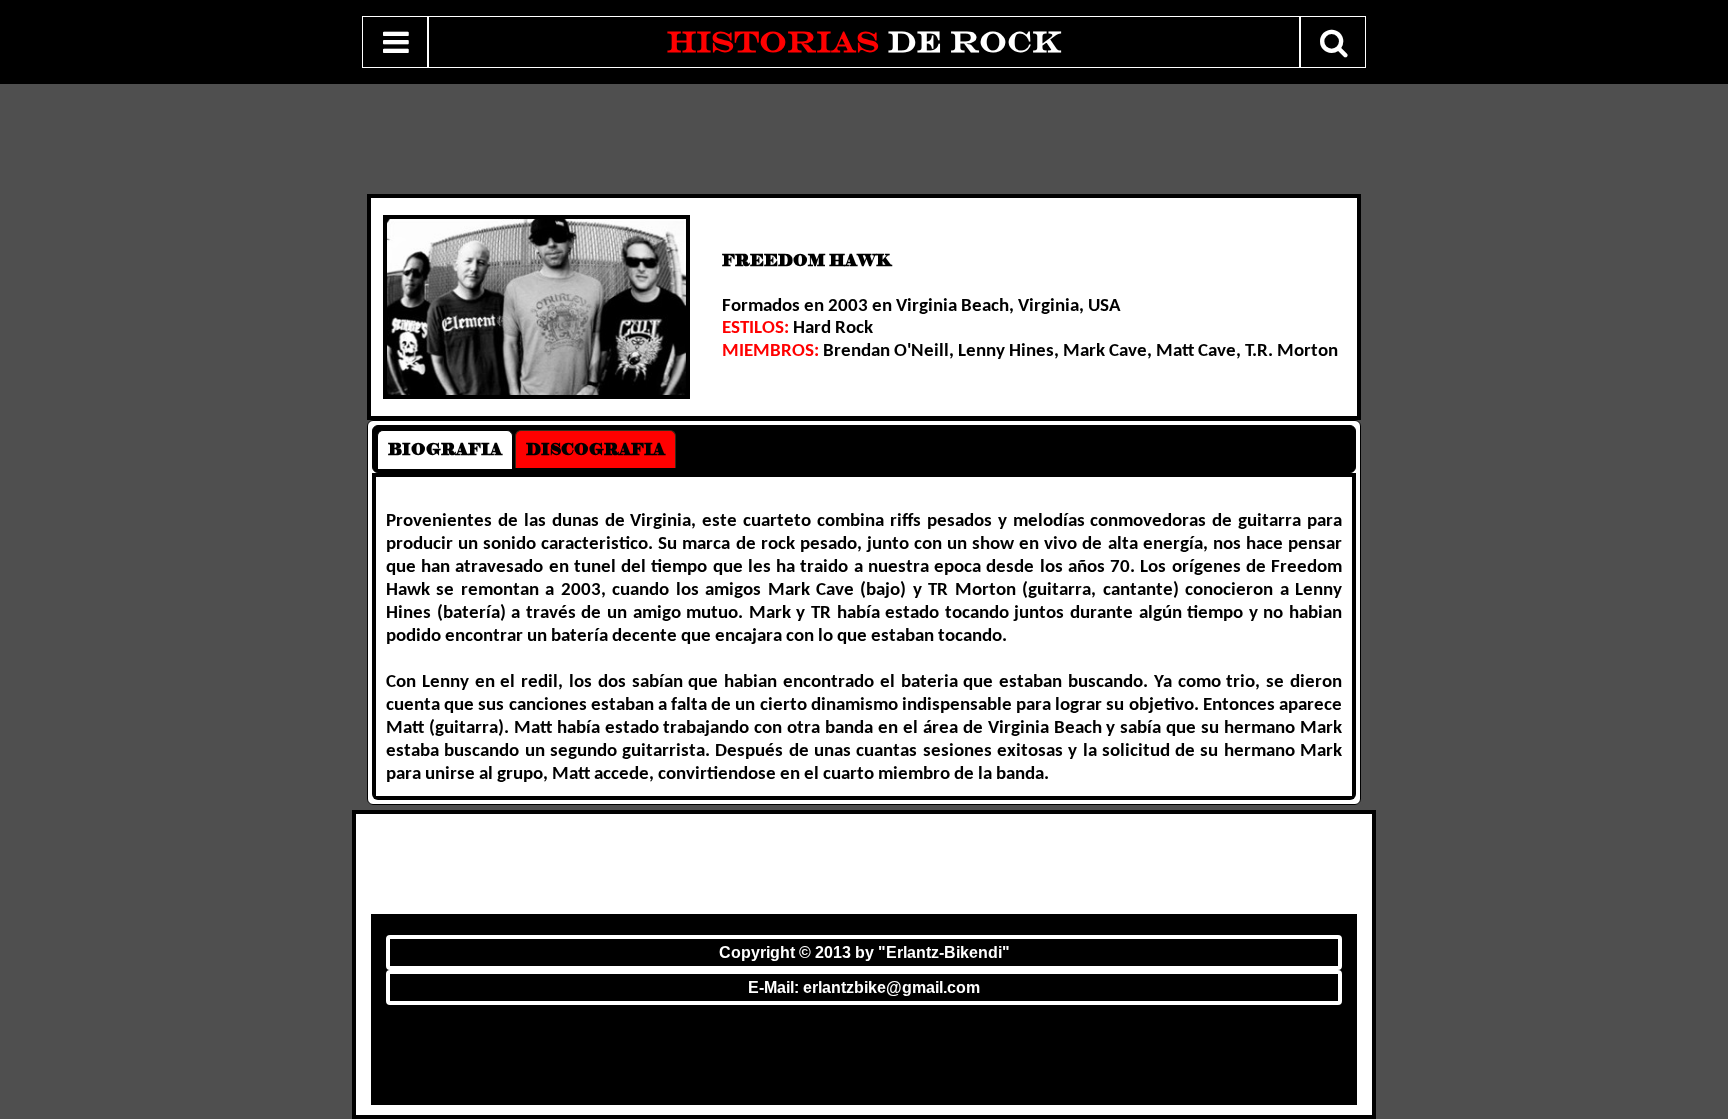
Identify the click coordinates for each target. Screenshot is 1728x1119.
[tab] (445, 449)
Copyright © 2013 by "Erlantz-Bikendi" (864, 952)
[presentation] (445, 449)
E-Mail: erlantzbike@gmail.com (864, 987)
